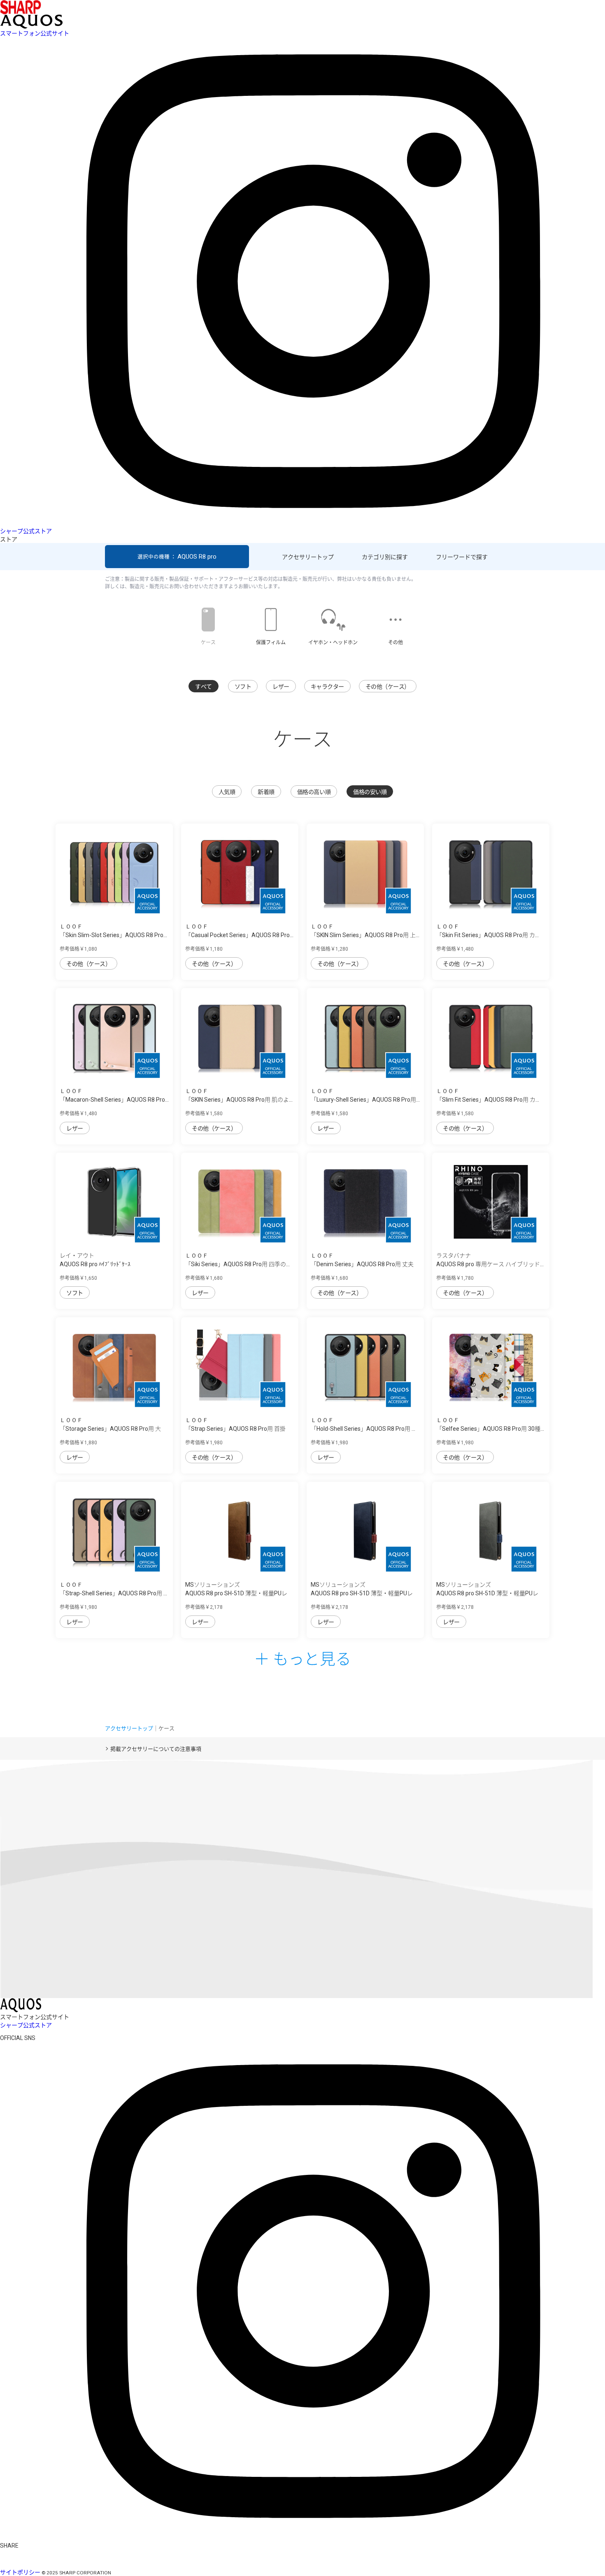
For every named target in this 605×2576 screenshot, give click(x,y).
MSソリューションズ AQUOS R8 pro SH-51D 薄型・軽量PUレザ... (236, 1593)
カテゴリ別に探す (385, 557)
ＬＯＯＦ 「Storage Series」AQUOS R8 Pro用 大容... (110, 1429)
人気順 (227, 792)
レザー (281, 687)
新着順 (266, 792)
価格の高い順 (314, 792)
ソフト (243, 687)
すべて (204, 687)
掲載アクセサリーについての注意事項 (156, 1749)
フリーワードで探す (462, 557)
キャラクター (327, 687)
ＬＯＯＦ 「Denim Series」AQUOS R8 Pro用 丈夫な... (362, 1264)
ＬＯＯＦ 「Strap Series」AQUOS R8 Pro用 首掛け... (235, 1429)
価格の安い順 (370, 792)
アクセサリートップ (308, 557)
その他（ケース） (388, 687)
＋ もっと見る (302, 1658)
